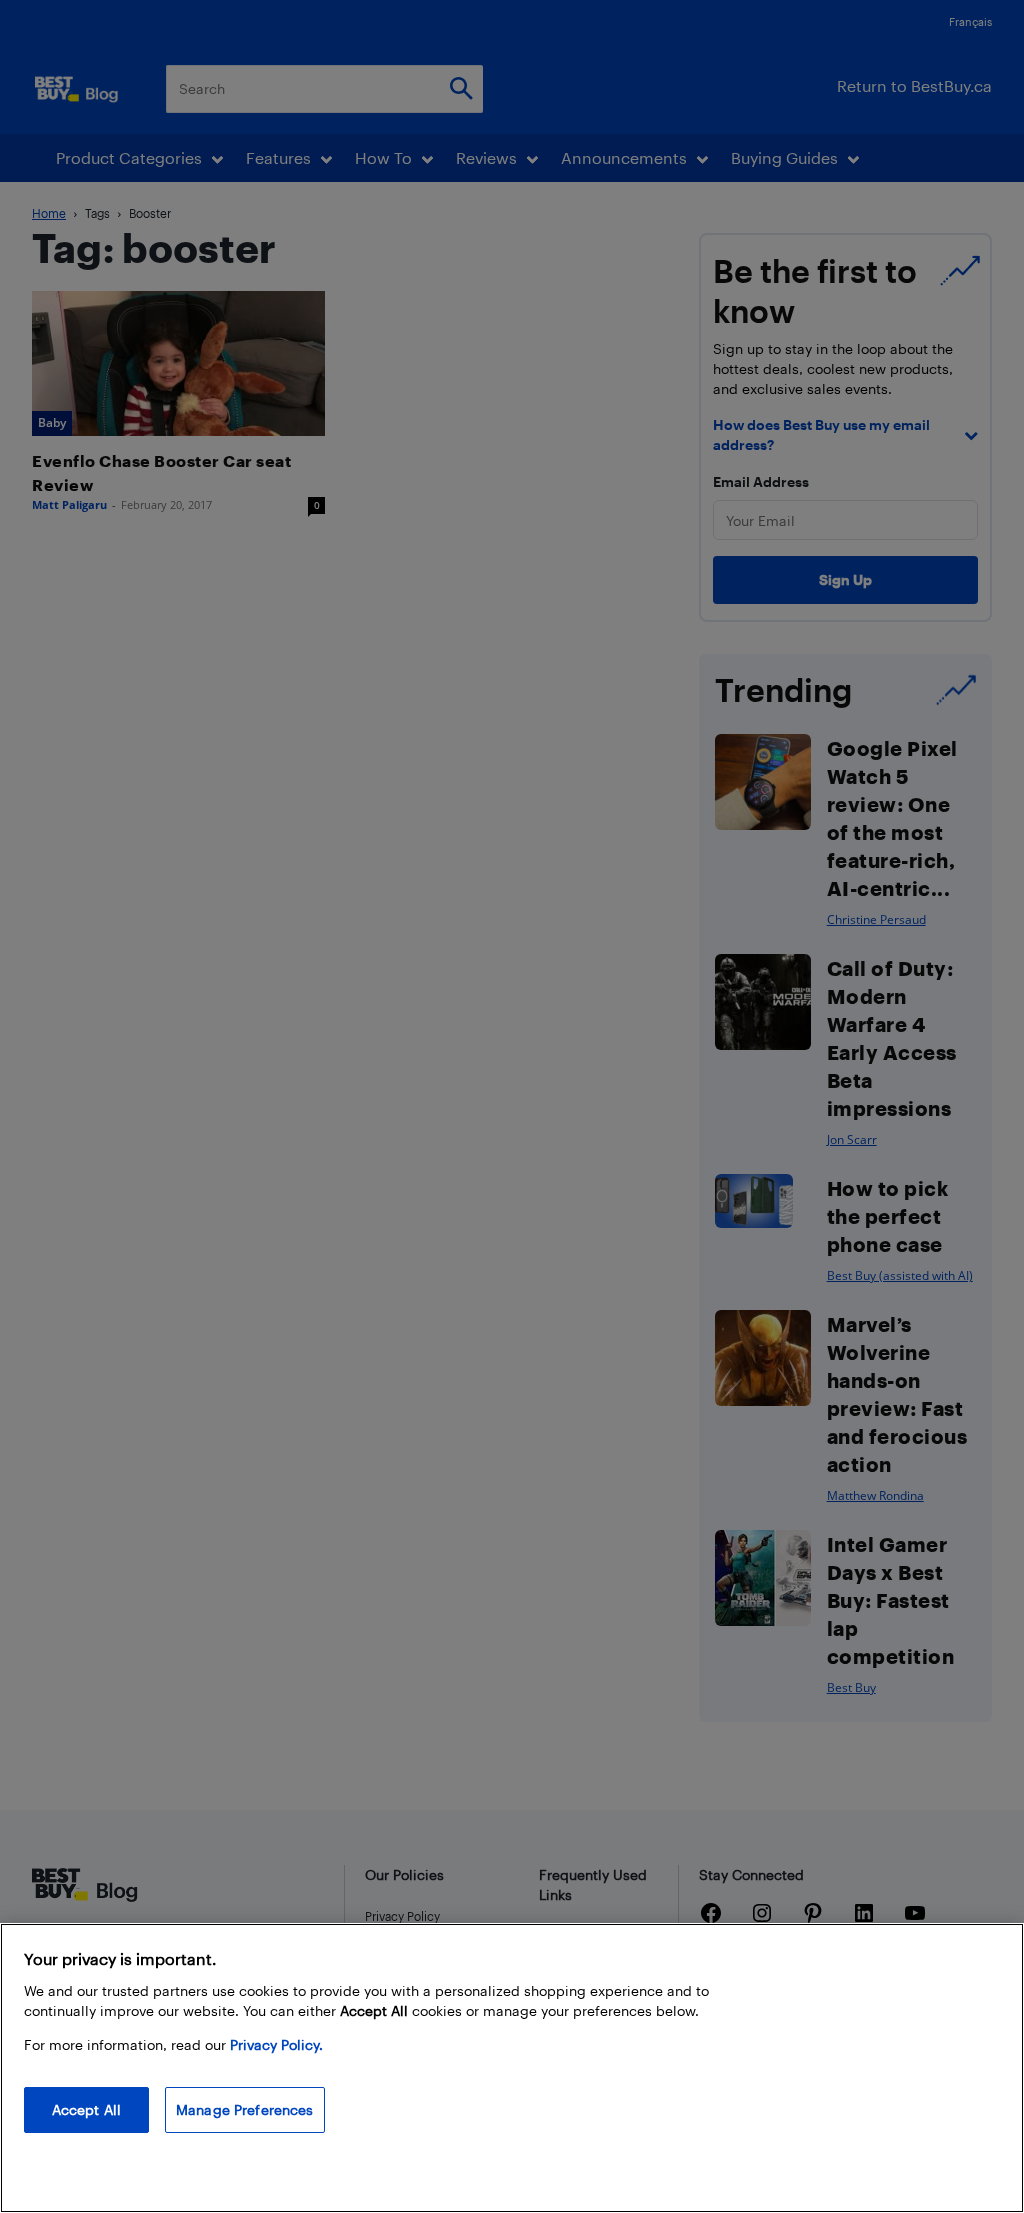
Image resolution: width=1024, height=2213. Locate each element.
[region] (512, 2068)
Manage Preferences (245, 2109)
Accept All (86, 2109)
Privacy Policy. (276, 2044)
